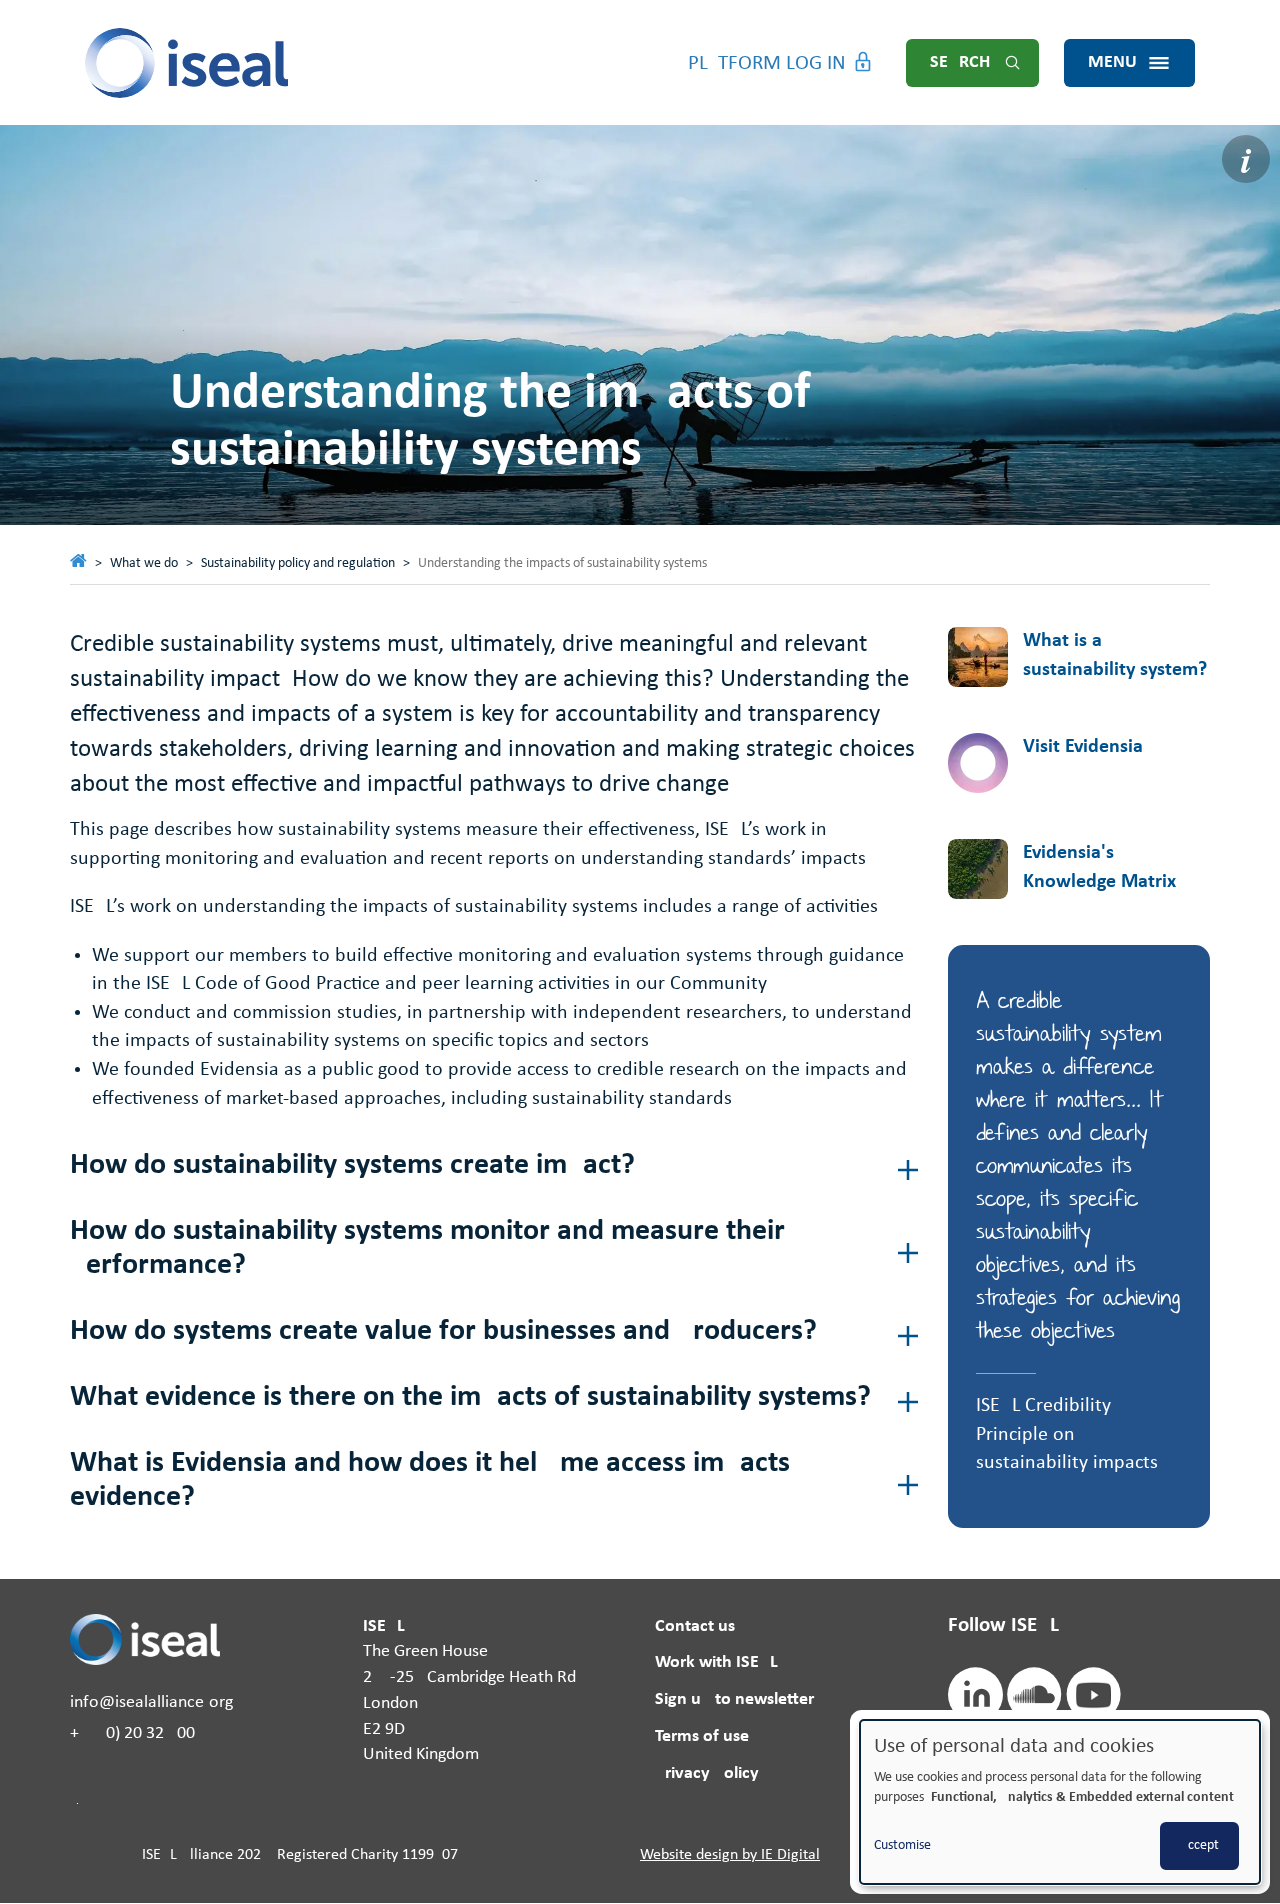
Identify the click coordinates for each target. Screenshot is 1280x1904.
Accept (1199, 1845)
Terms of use (702, 1736)
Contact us (695, 1626)
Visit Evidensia (1083, 747)
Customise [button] (902, 1845)
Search (960, 62)
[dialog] (1060, 1802)
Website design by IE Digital (730, 1855)
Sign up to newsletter (734, 1699)
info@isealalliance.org (151, 1702)
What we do (144, 563)
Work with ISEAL (716, 1662)
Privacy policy (707, 1773)
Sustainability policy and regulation (298, 563)
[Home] (187, 63)
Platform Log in (767, 63)
